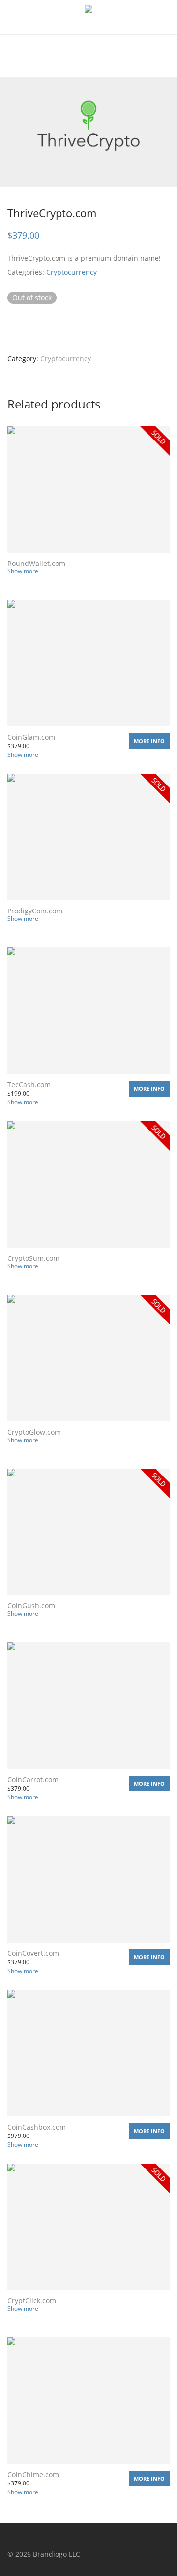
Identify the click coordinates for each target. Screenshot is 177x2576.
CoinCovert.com (33, 1953)
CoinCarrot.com (33, 1779)
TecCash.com (29, 1084)
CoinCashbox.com (37, 2127)
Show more (23, 571)
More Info (149, 741)
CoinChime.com (33, 2474)
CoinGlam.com (31, 737)
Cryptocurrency (72, 272)
